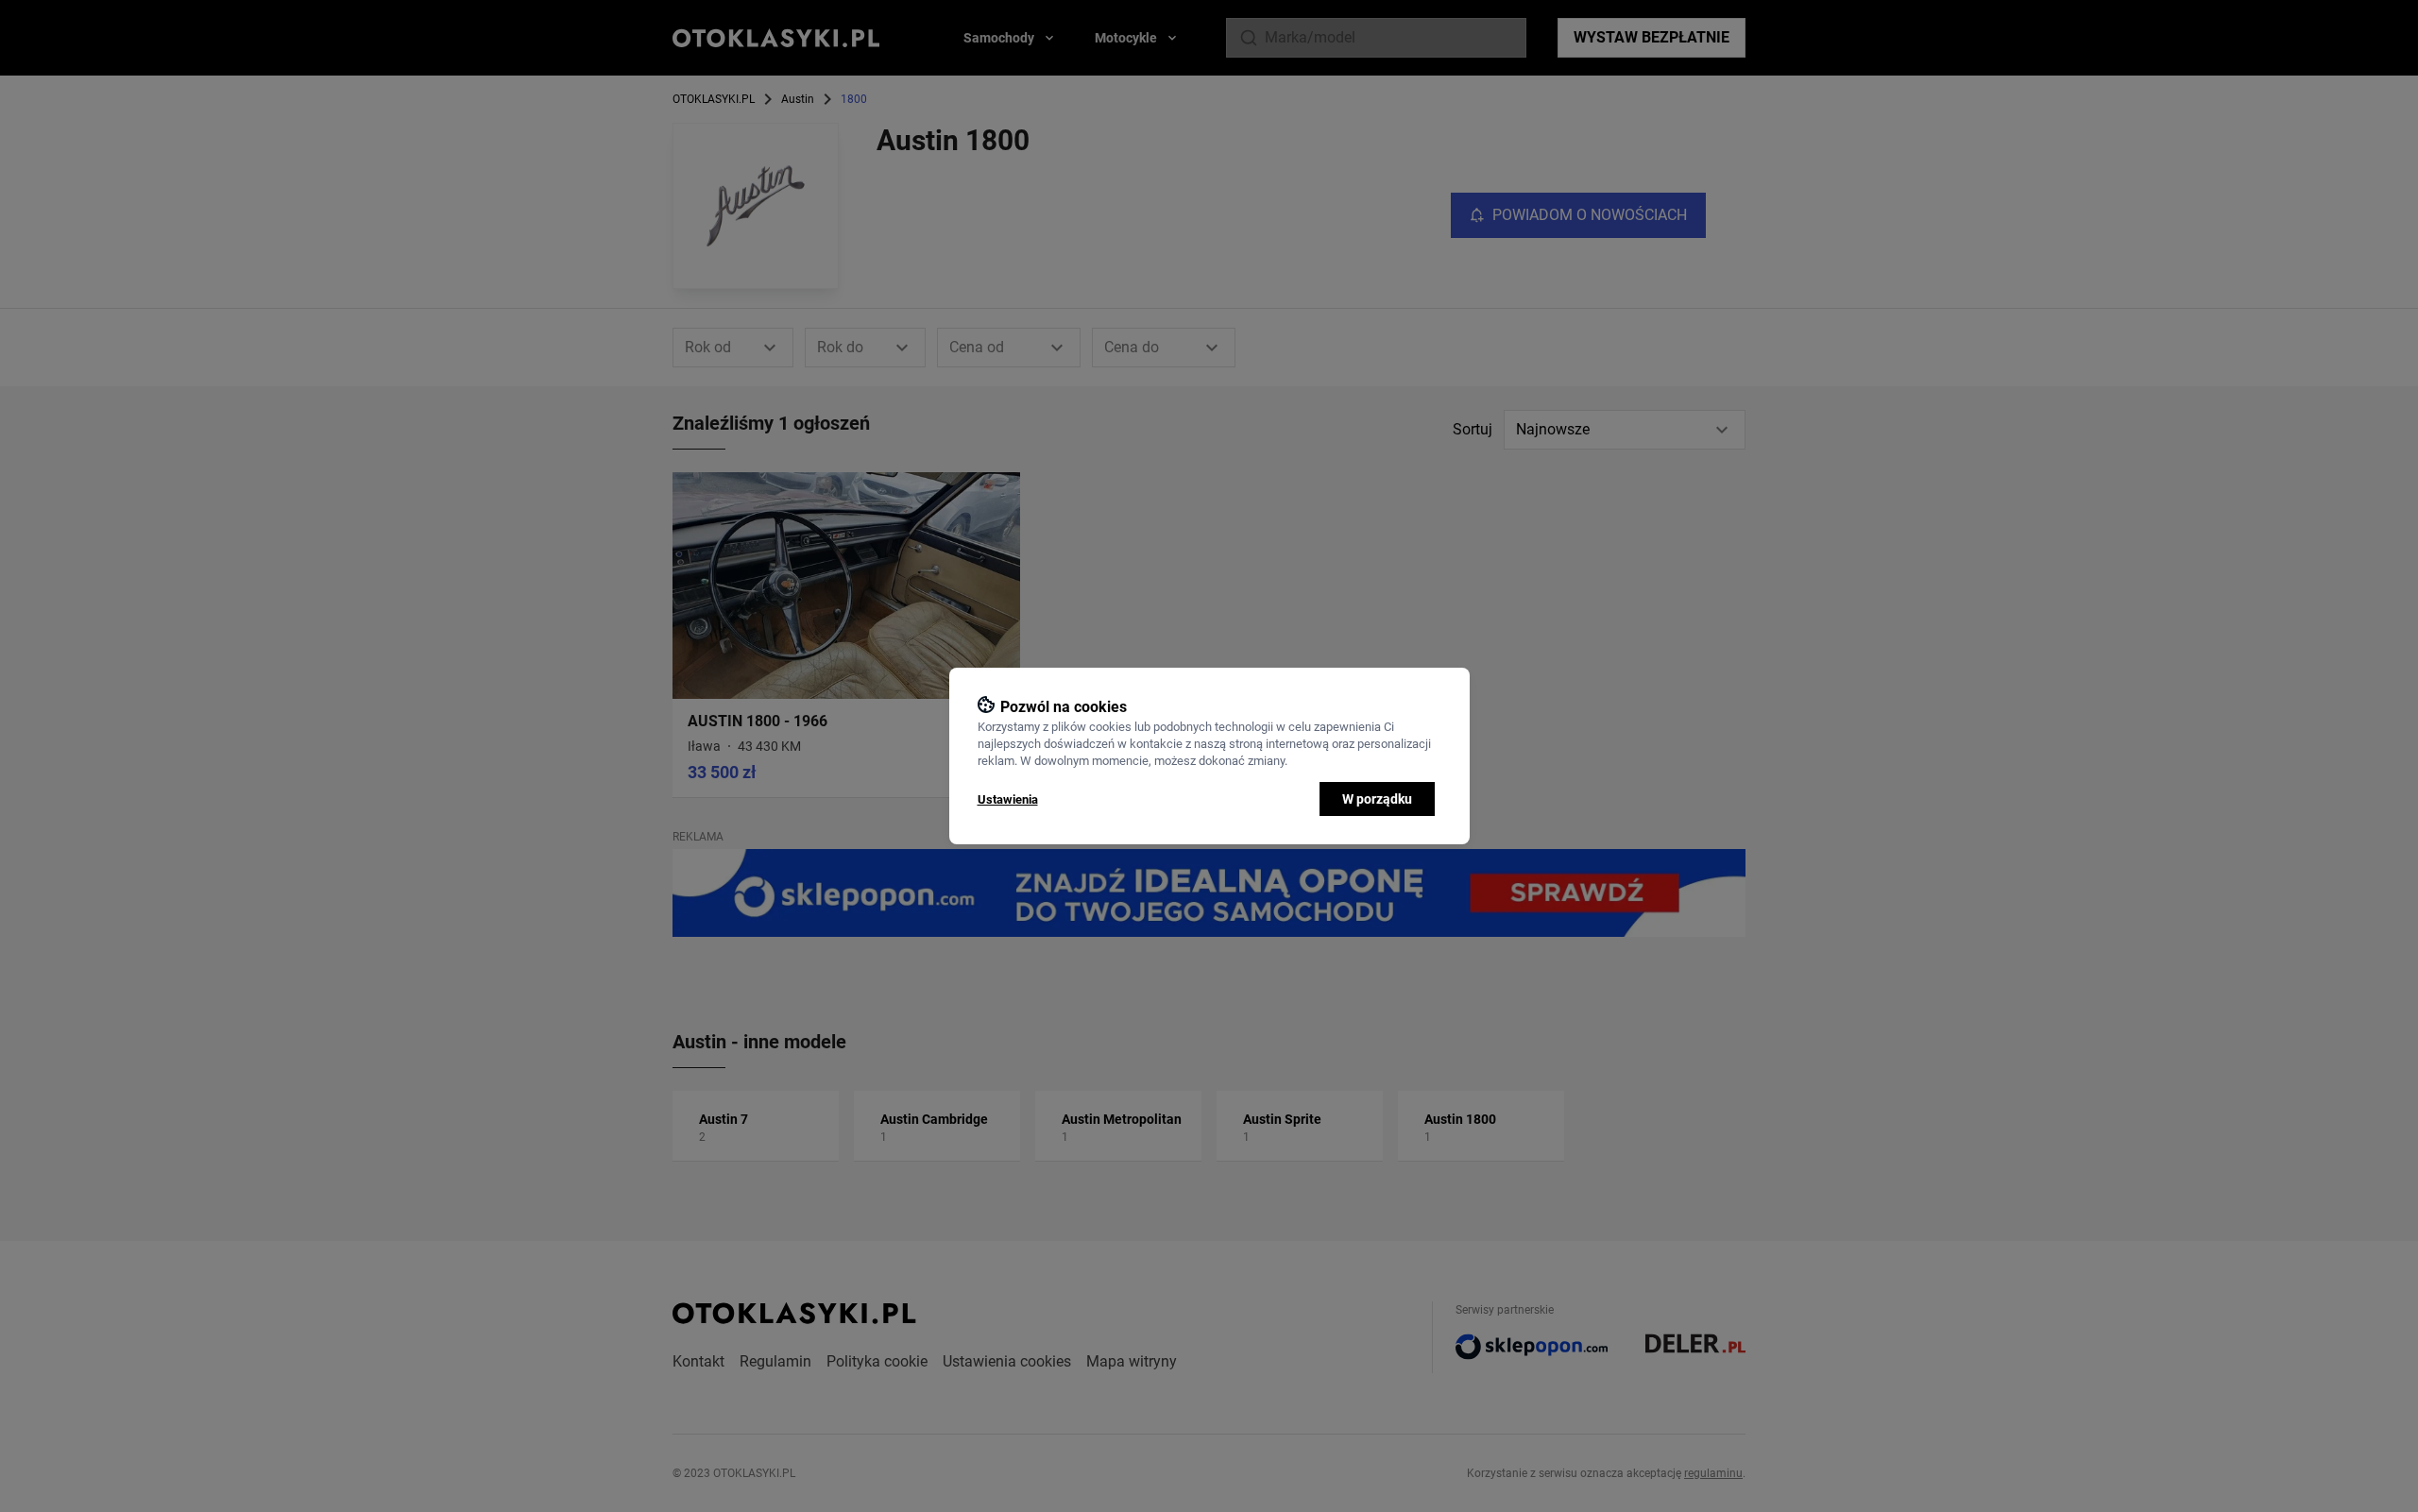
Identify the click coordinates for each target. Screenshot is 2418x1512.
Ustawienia (1008, 799)
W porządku (1377, 799)
